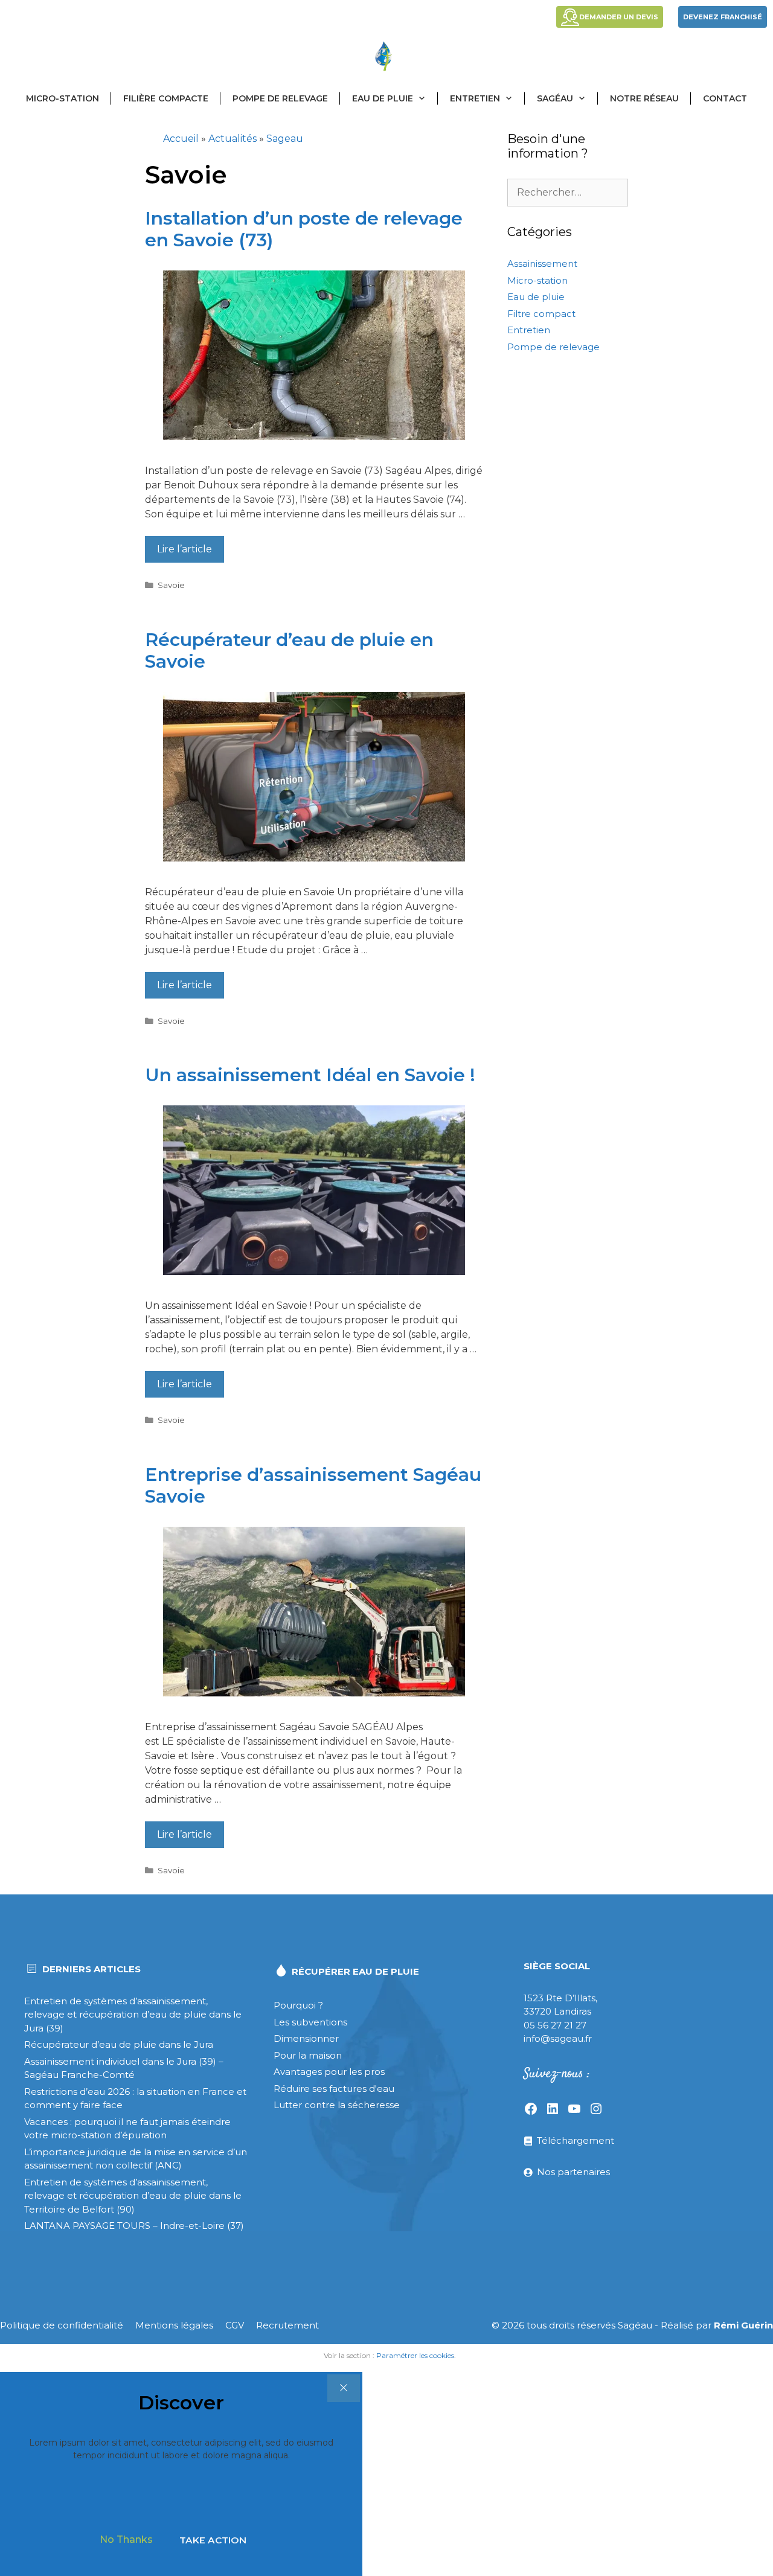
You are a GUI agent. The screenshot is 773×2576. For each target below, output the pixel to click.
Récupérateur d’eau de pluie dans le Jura (119, 2044)
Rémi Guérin (743, 2325)
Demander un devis (619, 17)
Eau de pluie (383, 98)
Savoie (171, 585)
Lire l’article (184, 549)
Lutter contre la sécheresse (337, 2105)
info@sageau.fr (558, 2038)
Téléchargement (576, 2140)
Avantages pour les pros (329, 2072)
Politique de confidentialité (62, 2325)
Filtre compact (541, 314)
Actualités (233, 139)
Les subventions (310, 2022)
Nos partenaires (573, 2172)
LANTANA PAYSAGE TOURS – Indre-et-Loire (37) (134, 2226)
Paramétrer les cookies (415, 2355)
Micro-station (63, 98)
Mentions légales (174, 2325)
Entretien (475, 98)
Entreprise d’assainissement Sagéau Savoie (313, 1485)
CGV (235, 2325)
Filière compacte (166, 98)
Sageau (285, 139)
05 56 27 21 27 (555, 2025)
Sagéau (555, 98)
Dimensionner (306, 2038)
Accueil (181, 139)
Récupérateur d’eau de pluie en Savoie (289, 650)
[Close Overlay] (344, 2388)
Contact (725, 98)
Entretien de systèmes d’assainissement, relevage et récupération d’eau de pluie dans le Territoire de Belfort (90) (133, 2196)
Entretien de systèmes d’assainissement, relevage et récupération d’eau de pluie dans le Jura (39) (133, 2015)
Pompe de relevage (280, 98)
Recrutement (287, 2325)
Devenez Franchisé (723, 17)
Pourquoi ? (298, 2005)
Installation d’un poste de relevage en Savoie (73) (304, 229)
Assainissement (542, 264)
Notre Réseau (644, 98)
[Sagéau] (386, 56)
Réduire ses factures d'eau (334, 2089)
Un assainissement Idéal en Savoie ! (310, 1075)
